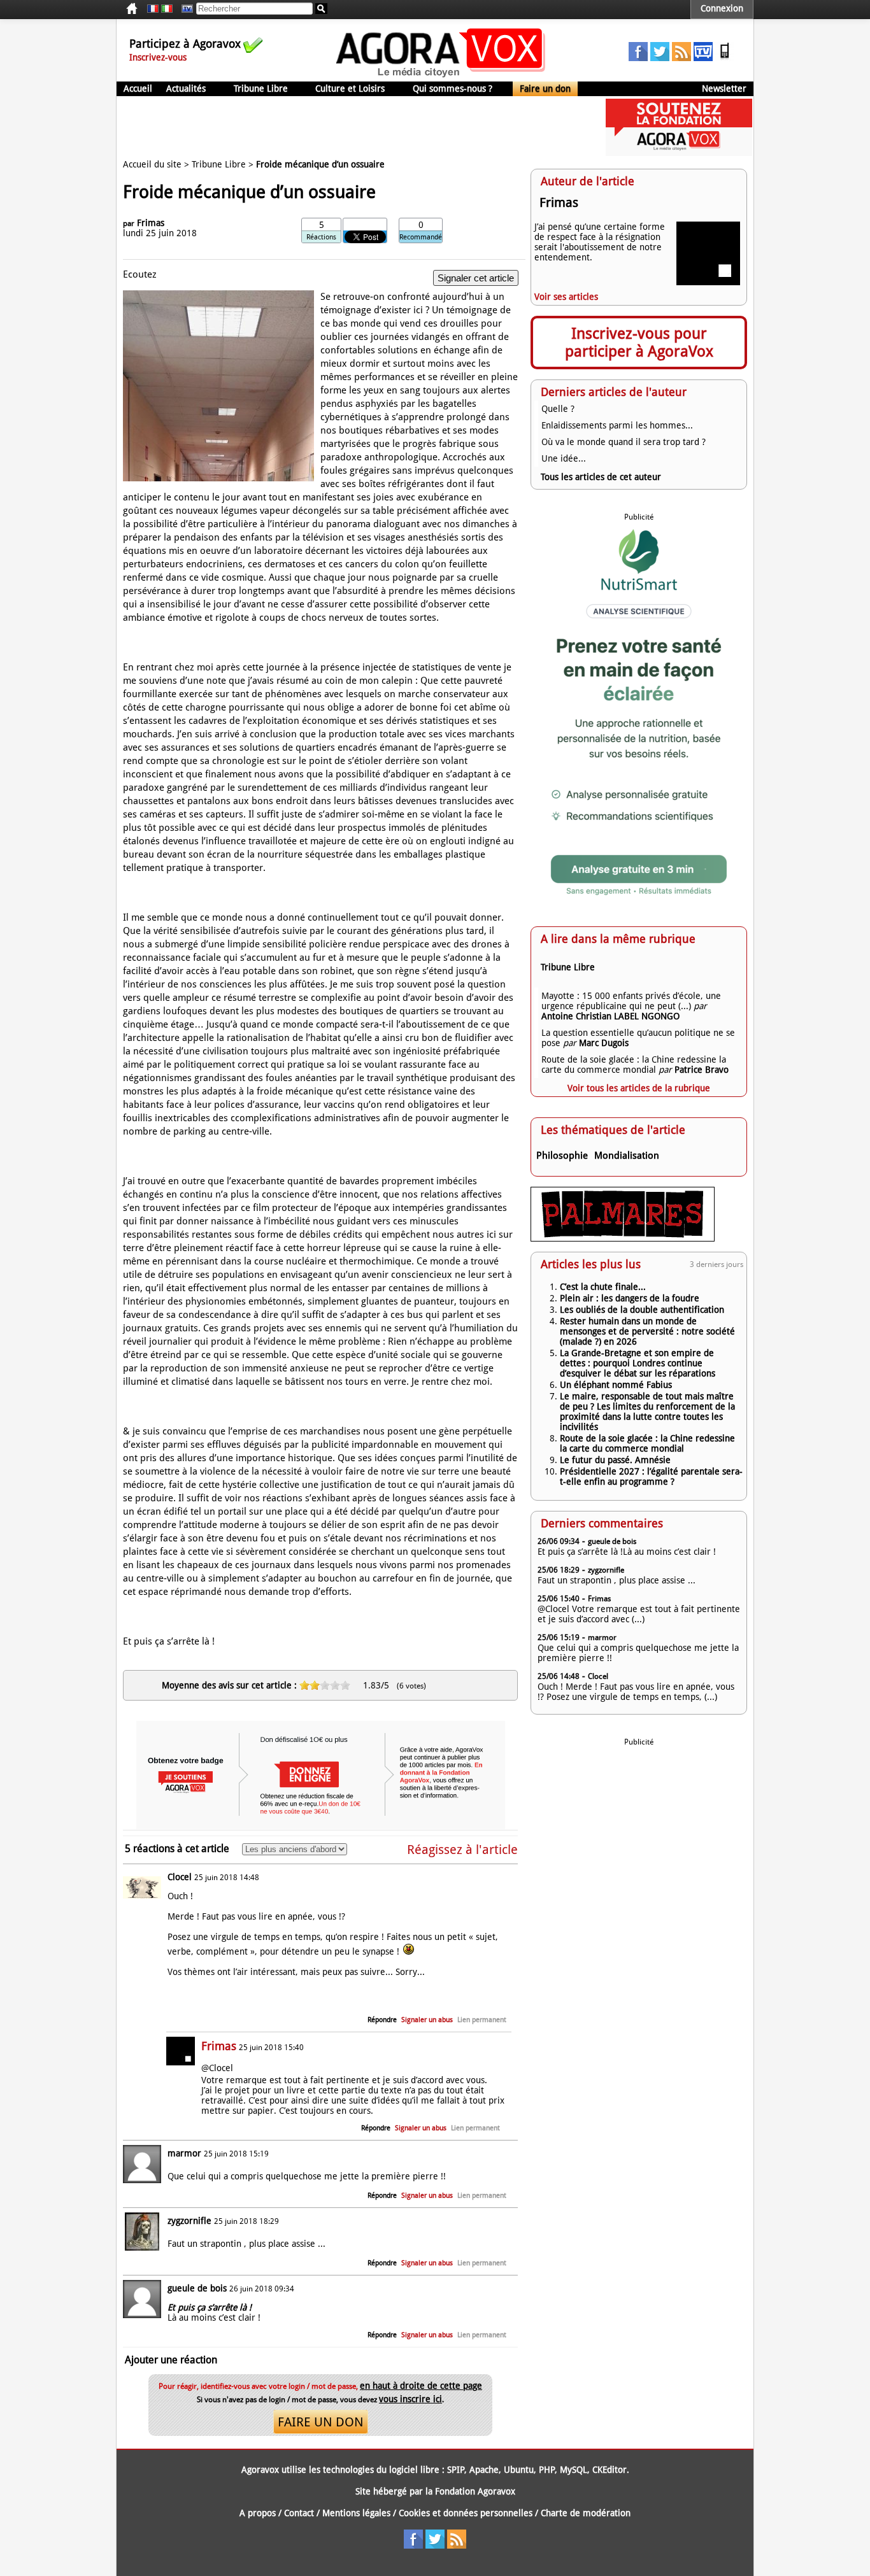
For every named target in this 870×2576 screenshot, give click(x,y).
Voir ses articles (566, 297)
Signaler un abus (427, 2020)
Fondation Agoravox (475, 2491)
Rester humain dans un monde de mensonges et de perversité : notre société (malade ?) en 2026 (647, 1331)
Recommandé (421, 237)
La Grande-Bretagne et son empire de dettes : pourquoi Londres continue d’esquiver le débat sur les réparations (638, 1363)
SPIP (456, 2470)
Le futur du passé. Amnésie (615, 1460)
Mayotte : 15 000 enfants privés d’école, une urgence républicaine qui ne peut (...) (631, 1001)
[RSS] (681, 58)
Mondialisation (627, 1156)
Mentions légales (356, 2513)
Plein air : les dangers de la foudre (630, 1298)
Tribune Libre (261, 88)
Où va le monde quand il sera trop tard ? (624, 442)
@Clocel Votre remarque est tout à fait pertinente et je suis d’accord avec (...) (639, 1614)
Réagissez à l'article (462, 1850)
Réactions (321, 237)
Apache (484, 2470)
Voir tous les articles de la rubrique (639, 1088)
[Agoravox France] (153, 9)
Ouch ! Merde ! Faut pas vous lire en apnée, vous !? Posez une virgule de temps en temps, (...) (636, 1692)
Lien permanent (482, 2020)
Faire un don (545, 88)
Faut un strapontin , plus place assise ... (617, 1580)
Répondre (382, 2020)
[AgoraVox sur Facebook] (638, 58)
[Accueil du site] (441, 76)
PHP (547, 2470)
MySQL (574, 2470)
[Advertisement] (348, 127)
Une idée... (564, 458)
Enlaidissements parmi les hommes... (617, 425)
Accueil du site (152, 164)
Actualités (186, 88)
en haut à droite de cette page (421, 2386)
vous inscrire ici (410, 2399)
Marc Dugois (604, 1043)
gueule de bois (197, 2288)
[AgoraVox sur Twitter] (660, 58)
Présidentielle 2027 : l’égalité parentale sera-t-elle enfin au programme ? (651, 1476)
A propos (258, 2513)
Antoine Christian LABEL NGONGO (610, 1016)
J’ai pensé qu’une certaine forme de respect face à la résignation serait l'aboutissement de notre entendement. (600, 242)
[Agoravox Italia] (167, 9)
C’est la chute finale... (603, 1287)
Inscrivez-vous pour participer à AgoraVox (639, 343)
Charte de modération (586, 2513)
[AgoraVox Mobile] (725, 58)
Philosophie (562, 1156)
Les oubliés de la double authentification (642, 1310)
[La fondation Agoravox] (679, 153)
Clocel (180, 1877)
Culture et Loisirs (350, 88)
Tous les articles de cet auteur (601, 477)
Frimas (151, 223)
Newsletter (724, 88)
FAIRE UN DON (321, 2422)
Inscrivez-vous (158, 57)
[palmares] (623, 1238)
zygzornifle (189, 2221)
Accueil (138, 88)
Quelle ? (558, 409)
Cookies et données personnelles (466, 2513)
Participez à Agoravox (185, 44)
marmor (184, 2153)
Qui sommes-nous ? (453, 88)
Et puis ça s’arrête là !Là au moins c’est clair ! (627, 1552)
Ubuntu (519, 2470)
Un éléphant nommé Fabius (616, 1385)
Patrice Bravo (702, 1070)
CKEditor (610, 2470)
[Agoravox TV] (184, 9)
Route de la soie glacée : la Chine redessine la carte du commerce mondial (634, 1065)
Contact (299, 2513)
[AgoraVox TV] (703, 58)
